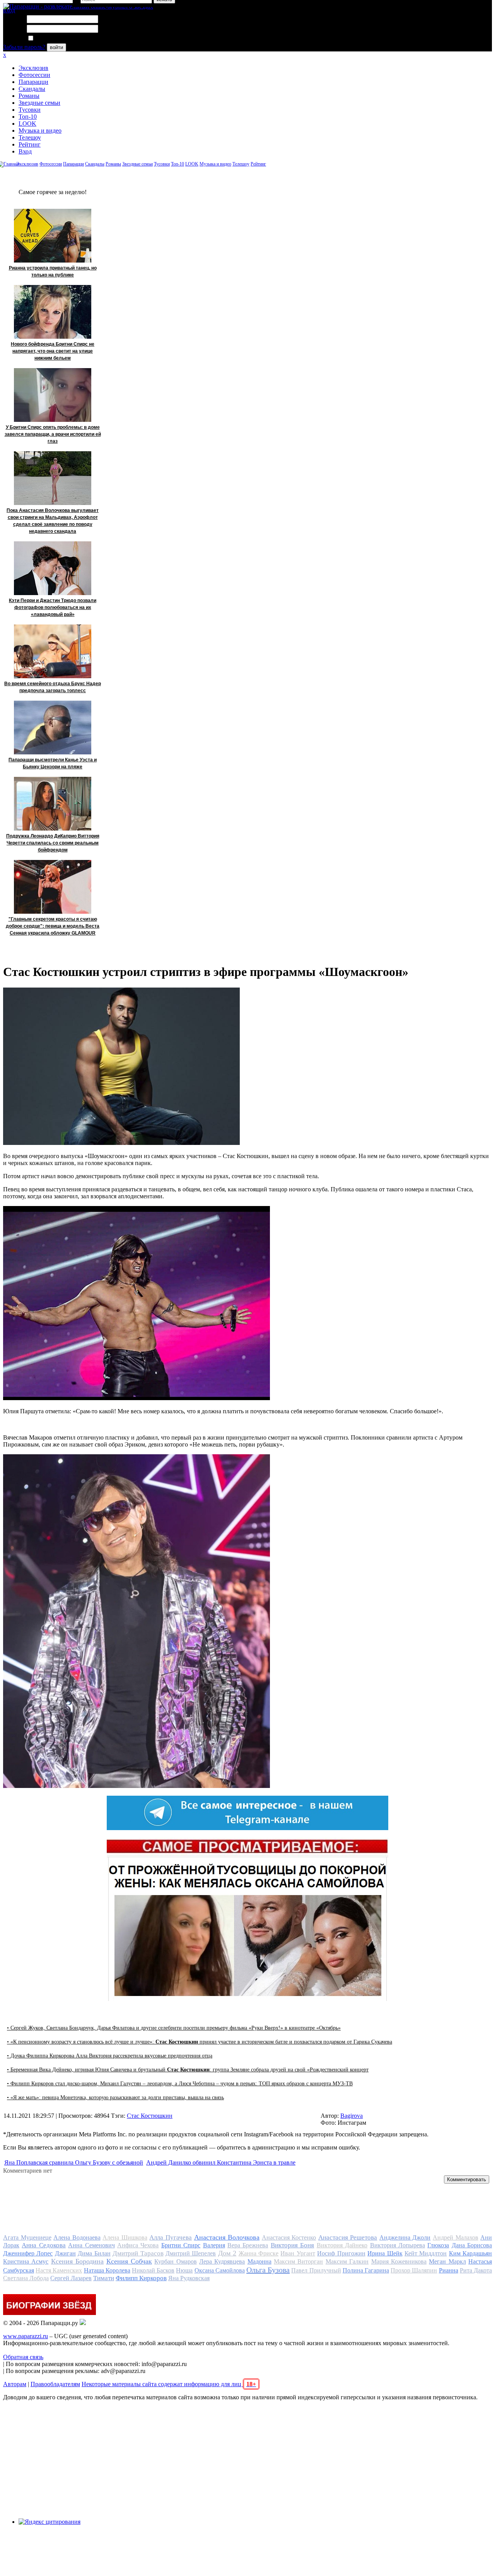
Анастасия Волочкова (227, 2237)
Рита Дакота (476, 2270)
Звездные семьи (39, 103)
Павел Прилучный (316, 2270)
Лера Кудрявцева (222, 2261)
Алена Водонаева (77, 2237)
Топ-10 (28, 117)
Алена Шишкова (125, 2237)
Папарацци (33, 82)
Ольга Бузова (268, 2270)
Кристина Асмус (26, 2261)
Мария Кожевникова (399, 2261)
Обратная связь (23, 2357)
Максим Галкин (347, 2261)
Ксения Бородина (77, 2261)
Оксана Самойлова (220, 2270)
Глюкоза (438, 2245)
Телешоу (30, 137)
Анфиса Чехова (138, 2245)
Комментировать (467, 2179)
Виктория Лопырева (398, 2245)
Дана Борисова (472, 2245)
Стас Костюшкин (150, 2116)
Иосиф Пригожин (341, 2253)
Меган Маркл (447, 2261)
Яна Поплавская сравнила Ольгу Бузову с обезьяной (74, 2162)
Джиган (65, 2253)
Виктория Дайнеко (342, 2245)
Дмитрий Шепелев (191, 2253)
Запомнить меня (56, 38)
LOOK (27, 124)
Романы (29, 96)
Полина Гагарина (366, 2270)
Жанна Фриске (259, 2253)
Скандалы (32, 89)
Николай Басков (153, 2270)
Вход (25, 151)
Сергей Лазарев (71, 2278)
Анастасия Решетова (348, 2237)
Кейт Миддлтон (426, 2253)
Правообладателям (55, 2384)
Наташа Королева (107, 2270)
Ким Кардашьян (470, 2253)
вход (9, 10)
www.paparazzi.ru (26, 2336)
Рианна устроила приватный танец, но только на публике (53, 271)
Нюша (184, 2270)
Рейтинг (30, 144)
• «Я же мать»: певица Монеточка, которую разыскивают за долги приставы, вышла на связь (115, 2097)
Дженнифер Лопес (28, 2253)
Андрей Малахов (456, 2237)
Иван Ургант (298, 2253)
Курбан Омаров (175, 2261)
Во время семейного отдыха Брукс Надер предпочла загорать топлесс (53, 687)
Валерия (214, 2245)
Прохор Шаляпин (414, 2270)
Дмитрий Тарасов (138, 2253)
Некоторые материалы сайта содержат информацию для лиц (169, 2384)
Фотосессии (34, 75)
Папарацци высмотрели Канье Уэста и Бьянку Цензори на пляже (53, 763)
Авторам (15, 2384)
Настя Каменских (59, 2270)
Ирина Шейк (385, 2253)
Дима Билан (94, 2253)
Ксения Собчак (129, 2261)
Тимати (104, 2278)
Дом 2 (227, 2253)
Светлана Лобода (26, 2278)
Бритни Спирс (181, 2245)
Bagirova (352, 2116)
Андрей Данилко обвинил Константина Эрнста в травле (221, 2162)
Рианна (449, 2270)
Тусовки (30, 110)
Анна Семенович (91, 2245)
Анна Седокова (44, 2245)
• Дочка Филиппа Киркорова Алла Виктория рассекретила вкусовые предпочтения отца (110, 2056)
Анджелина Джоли (405, 2237)
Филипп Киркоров (141, 2278)
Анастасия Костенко (289, 2237)
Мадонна (259, 2261)
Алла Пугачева (171, 2237)
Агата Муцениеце (27, 2237)
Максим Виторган (298, 2261)
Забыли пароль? (24, 47)
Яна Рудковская (189, 2278)
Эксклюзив (33, 68)
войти (56, 47)
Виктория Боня (292, 2245)
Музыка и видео (40, 131)
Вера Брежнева (248, 2245)
